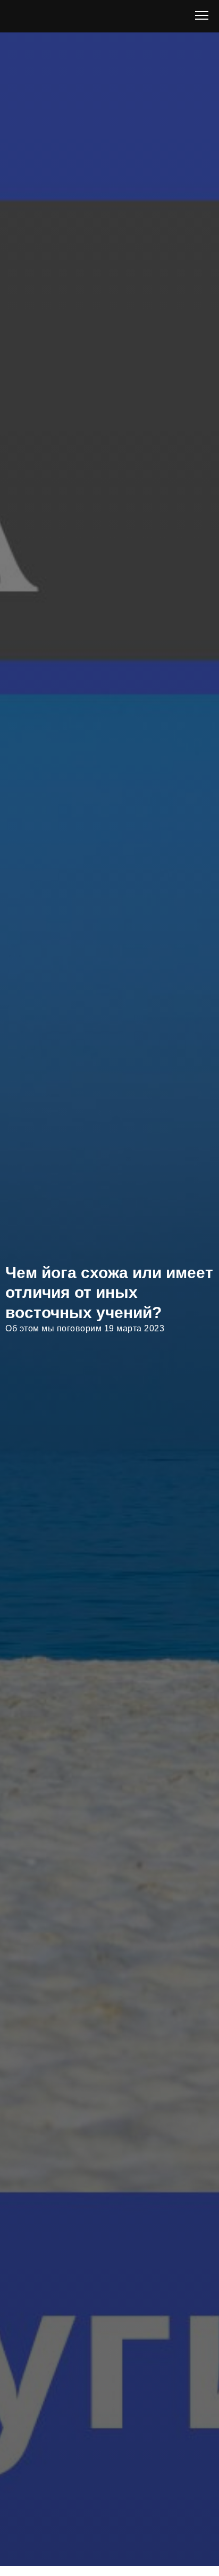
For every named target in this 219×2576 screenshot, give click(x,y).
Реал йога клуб (92, 26)
